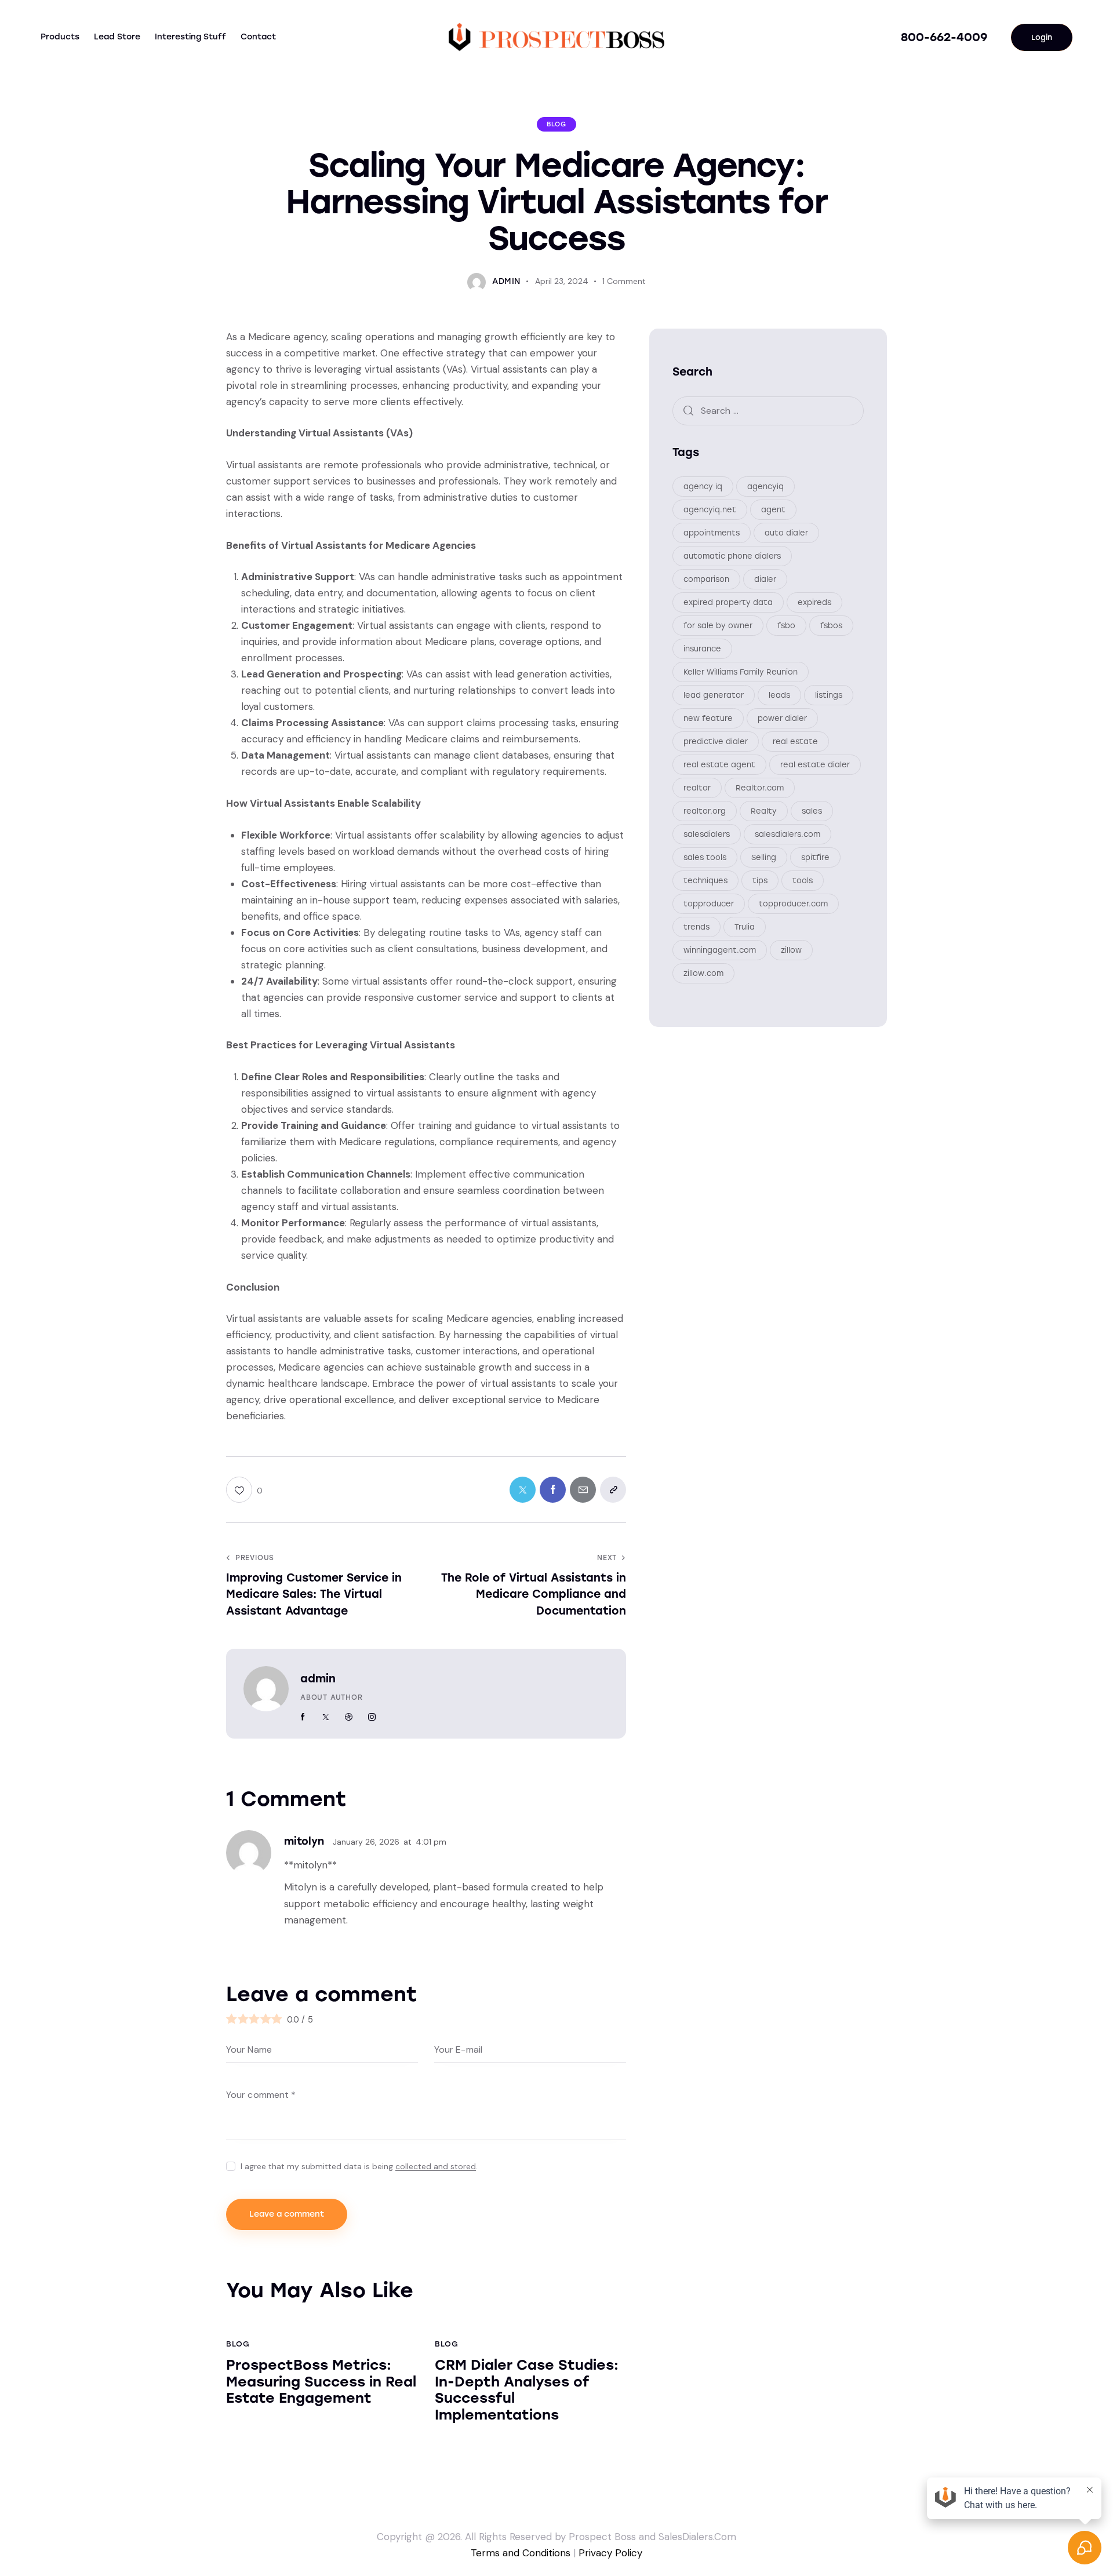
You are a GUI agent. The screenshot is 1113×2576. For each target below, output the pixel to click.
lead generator (714, 695)
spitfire (815, 857)
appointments (712, 533)
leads (779, 695)
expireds (814, 602)
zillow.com (703, 973)
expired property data (728, 602)
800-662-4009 (944, 37)
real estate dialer (815, 765)
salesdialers (707, 834)
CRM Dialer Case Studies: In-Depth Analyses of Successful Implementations (527, 2390)
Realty (764, 811)
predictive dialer (716, 742)
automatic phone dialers (732, 556)
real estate (795, 742)
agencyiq (765, 487)
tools (803, 881)
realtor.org (705, 811)
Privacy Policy (610, 2553)
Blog (556, 124)
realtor (697, 788)
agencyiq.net (710, 510)
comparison (706, 579)
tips (760, 881)
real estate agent (719, 765)
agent (773, 510)
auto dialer (786, 533)
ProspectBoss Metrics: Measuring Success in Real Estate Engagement (321, 2382)
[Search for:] (768, 410)
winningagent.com (720, 950)
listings (829, 695)
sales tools (705, 857)
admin (318, 1679)
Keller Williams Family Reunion (741, 672)
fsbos (831, 626)
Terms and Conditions (521, 2553)
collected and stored (436, 2167)
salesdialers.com (788, 834)
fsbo (786, 626)
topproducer (709, 904)
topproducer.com (793, 904)
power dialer (782, 718)
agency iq (703, 487)
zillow (791, 950)
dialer (765, 579)
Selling (764, 857)
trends (696, 927)
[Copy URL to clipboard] (613, 1490)
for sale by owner (718, 626)
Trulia (745, 927)
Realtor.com (760, 788)
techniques (705, 881)
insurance (702, 649)
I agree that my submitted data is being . (359, 2166)
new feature (708, 718)
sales (812, 811)
